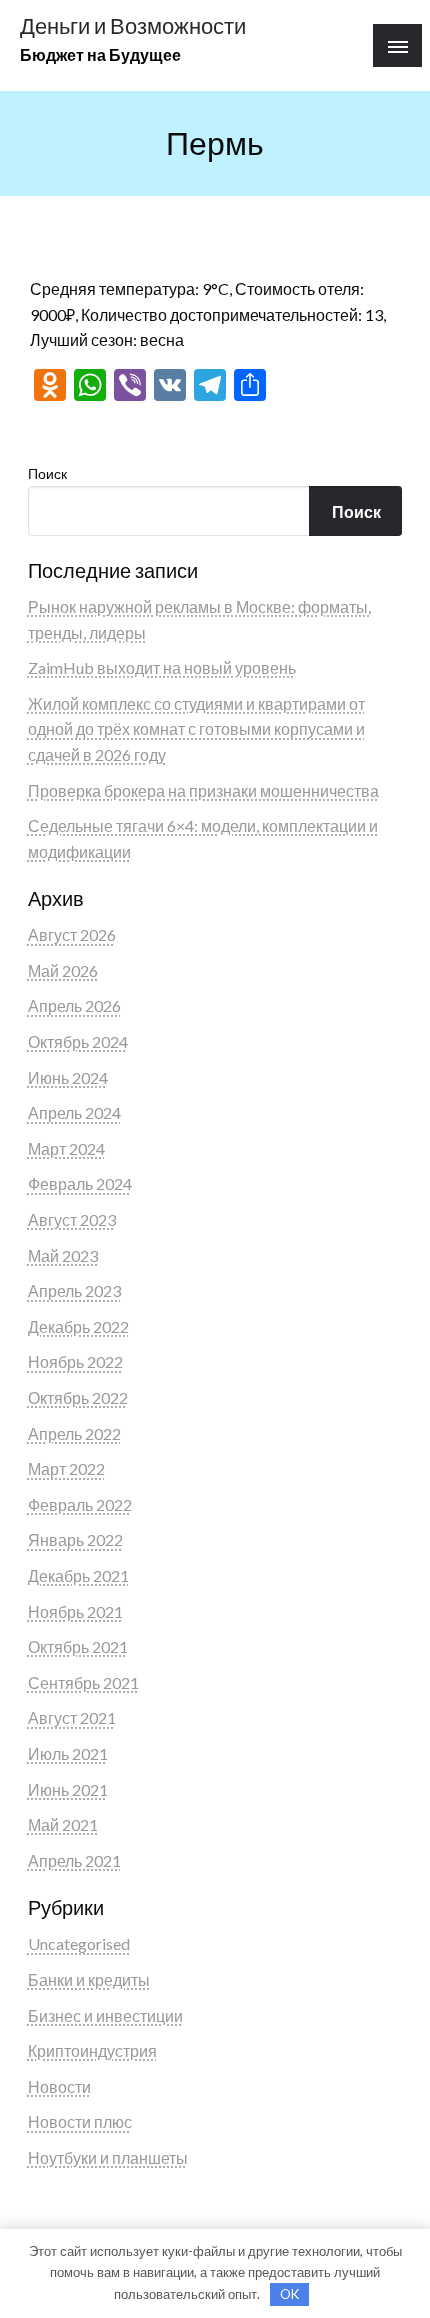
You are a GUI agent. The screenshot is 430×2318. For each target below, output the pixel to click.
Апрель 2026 (74, 1005)
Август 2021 (72, 1717)
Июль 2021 (68, 1753)
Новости (59, 2086)
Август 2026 (72, 934)
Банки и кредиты (89, 1979)
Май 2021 (63, 1824)
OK (289, 2294)
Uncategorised (79, 1943)
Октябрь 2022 (78, 1397)
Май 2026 (63, 970)
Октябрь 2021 (78, 1646)
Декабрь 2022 (78, 1326)
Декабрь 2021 (78, 1575)
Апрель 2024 (74, 1112)
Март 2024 (66, 1148)
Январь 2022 (75, 1539)
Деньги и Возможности (133, 26)
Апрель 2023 (74, 1290)
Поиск (47, 473)
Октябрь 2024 (78, 1041)
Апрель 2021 (74, 1860)
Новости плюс (80, 2121)
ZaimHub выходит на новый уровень (162, 667)
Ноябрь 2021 (75, 1611)
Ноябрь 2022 (75, 1361)
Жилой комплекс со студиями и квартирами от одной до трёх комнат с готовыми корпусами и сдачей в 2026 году (196, 729)
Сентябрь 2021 (83, 1682)
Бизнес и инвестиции (105, 2015)
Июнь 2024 (68, 1077)
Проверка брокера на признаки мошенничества (203, 790)
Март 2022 (66, 1468)
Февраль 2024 (80, 1183)
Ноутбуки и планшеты (108, 2157)
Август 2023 (72, 1219)
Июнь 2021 (68, 1789)
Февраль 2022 (80, 1504)
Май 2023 (63, 1255)
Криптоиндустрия (92, 2050)
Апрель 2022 (74, 1433)
